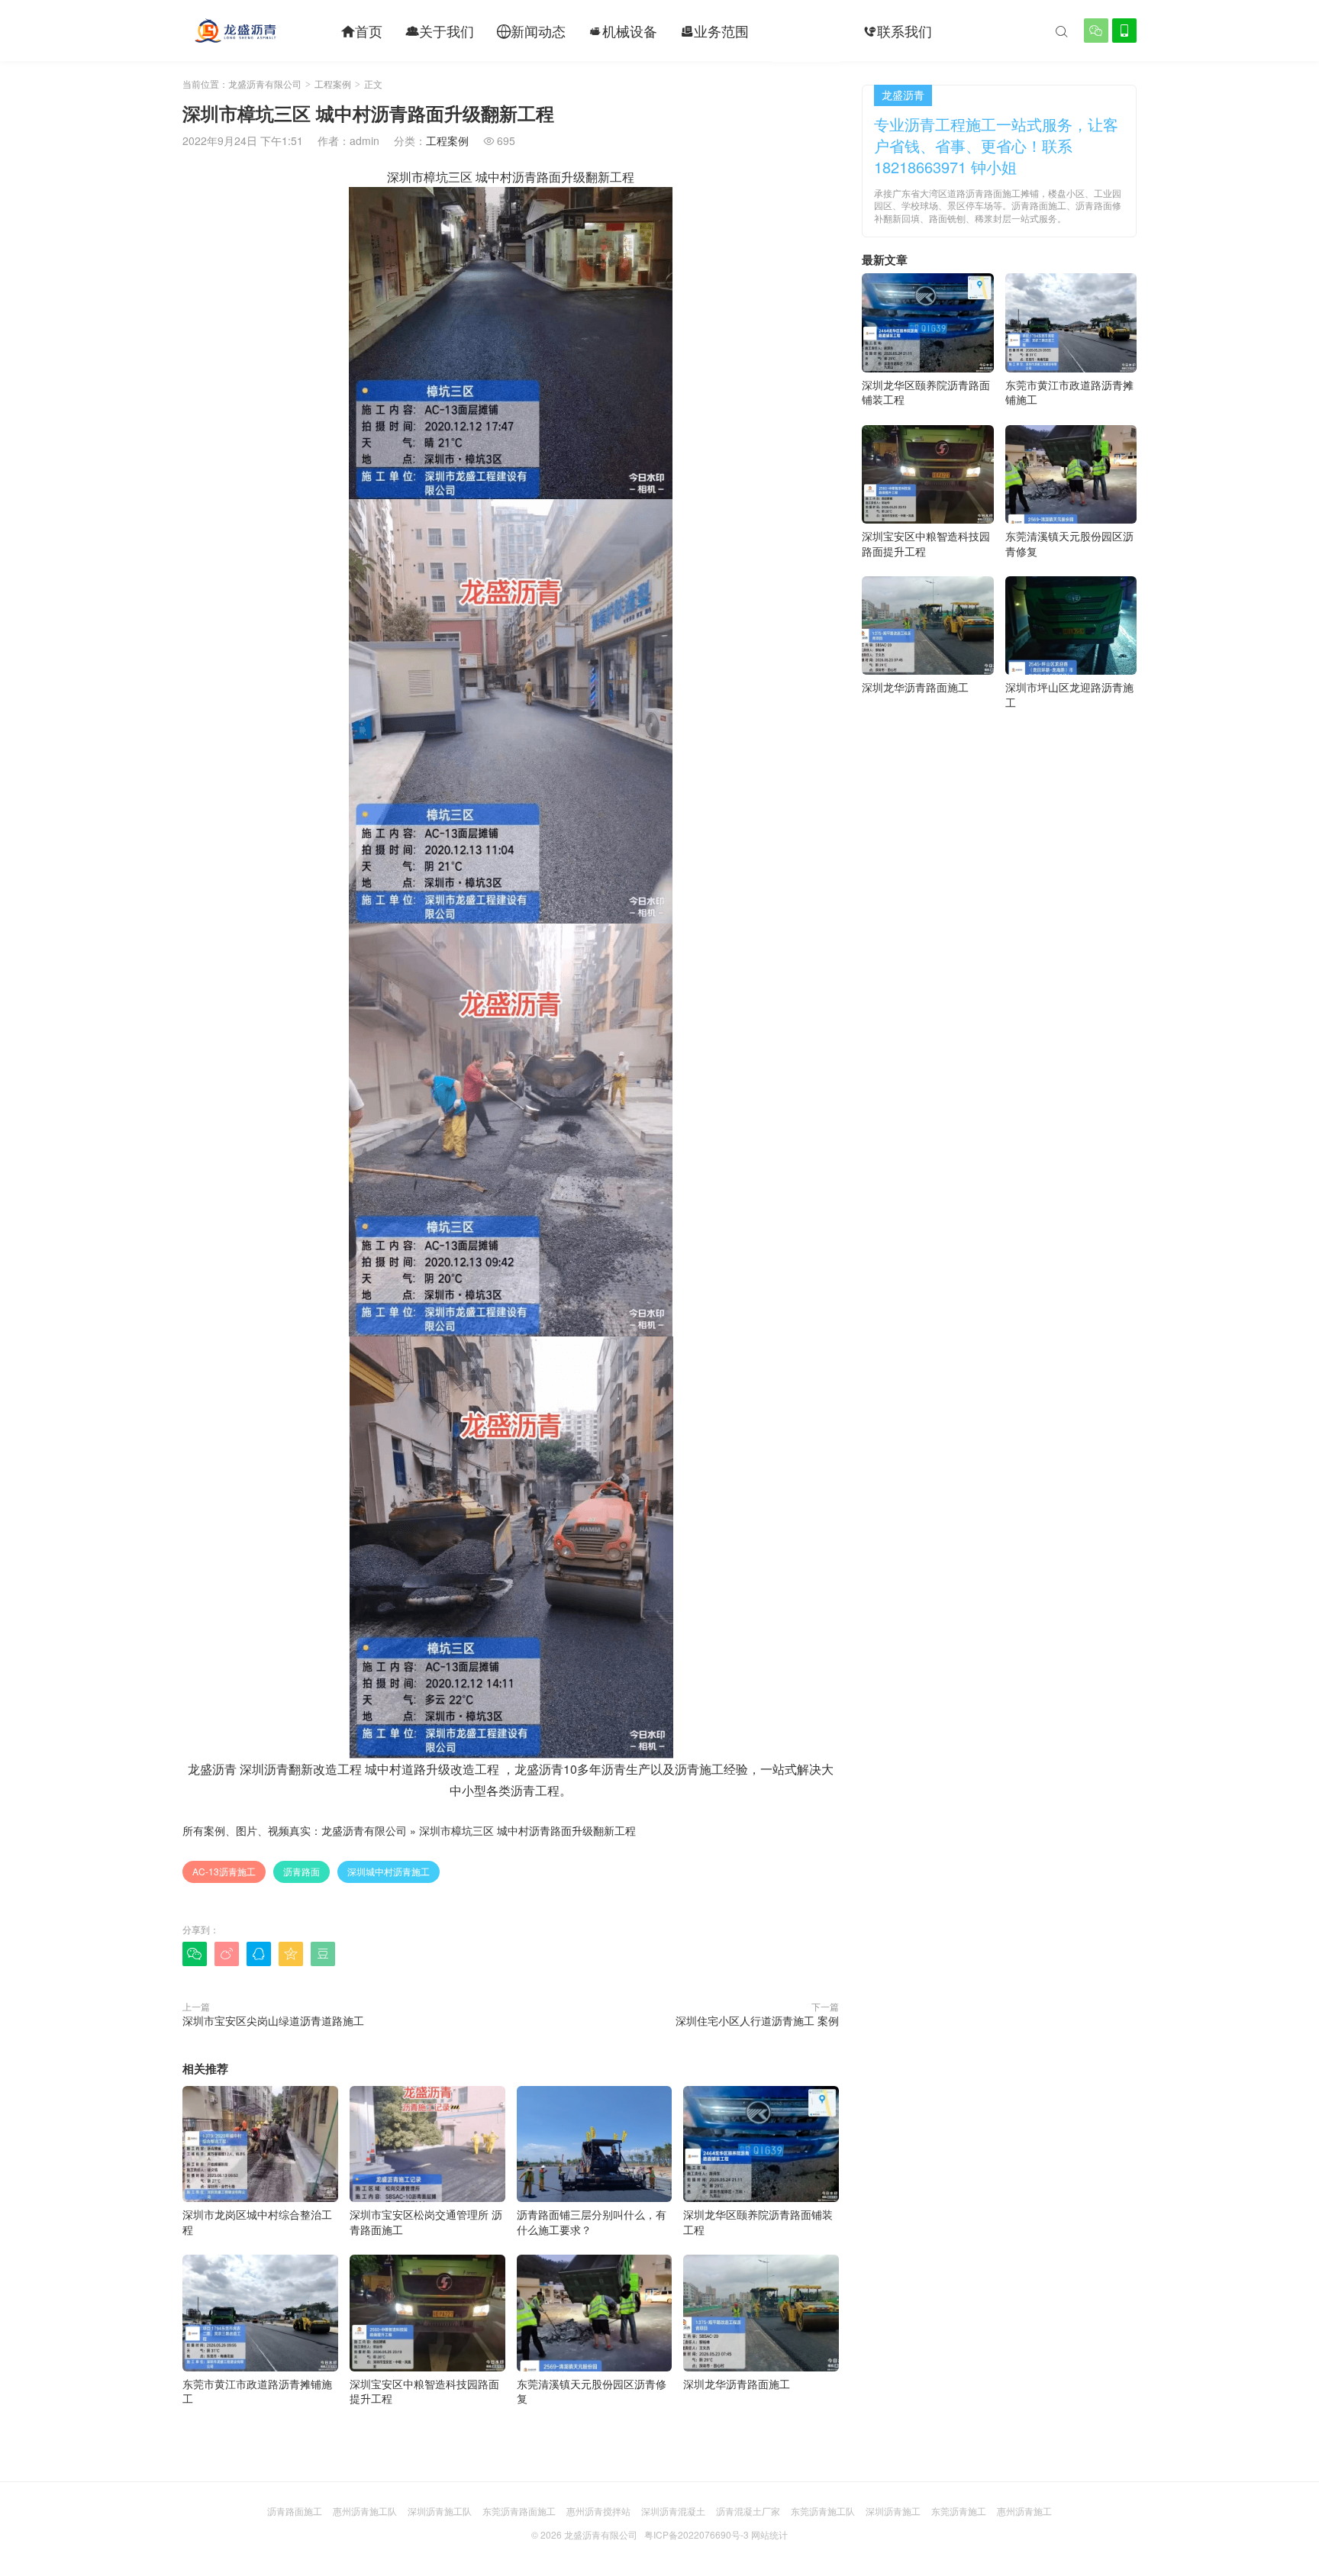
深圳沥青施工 (893, 2511)
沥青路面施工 (295, 2511)
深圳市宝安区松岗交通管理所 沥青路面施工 (426, 2222)
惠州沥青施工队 (365, 2511)
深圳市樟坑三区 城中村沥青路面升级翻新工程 (527, 1830)
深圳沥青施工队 (440, 2511)
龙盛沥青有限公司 (265, 84)
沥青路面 (302, 1871)
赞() (808, 1953)
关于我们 (440, 31)
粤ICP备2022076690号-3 (697, 2534)
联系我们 (898, 31)
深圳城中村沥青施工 (389, 1871)
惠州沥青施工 (1024, 2511)
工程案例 (806, 31)
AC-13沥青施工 (224, 1871)
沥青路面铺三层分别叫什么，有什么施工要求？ (592, 2222)
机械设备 (623, 31)
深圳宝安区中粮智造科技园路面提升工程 (424, 2391)
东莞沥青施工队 (823, 2511)
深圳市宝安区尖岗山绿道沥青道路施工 (273, 2020)
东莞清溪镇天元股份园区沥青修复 (592, 2391)
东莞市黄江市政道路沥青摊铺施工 (257, 2391)
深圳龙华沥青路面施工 (737, 2384)
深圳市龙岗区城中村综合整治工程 (257, 2222)
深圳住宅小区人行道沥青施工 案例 (757, 2020)
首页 (362, 31)
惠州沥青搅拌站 (598, 2511)
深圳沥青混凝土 (673, 2511)
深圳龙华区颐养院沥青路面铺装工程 (758, 2222)
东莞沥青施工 (959, 2511)
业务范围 (714, 31)
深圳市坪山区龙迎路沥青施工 (1069, 695)
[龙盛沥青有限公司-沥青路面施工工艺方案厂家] (235, 31)
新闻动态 (531, 31)
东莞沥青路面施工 (519, 2511)
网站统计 (769, 2534)
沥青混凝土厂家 (748, 2511)
